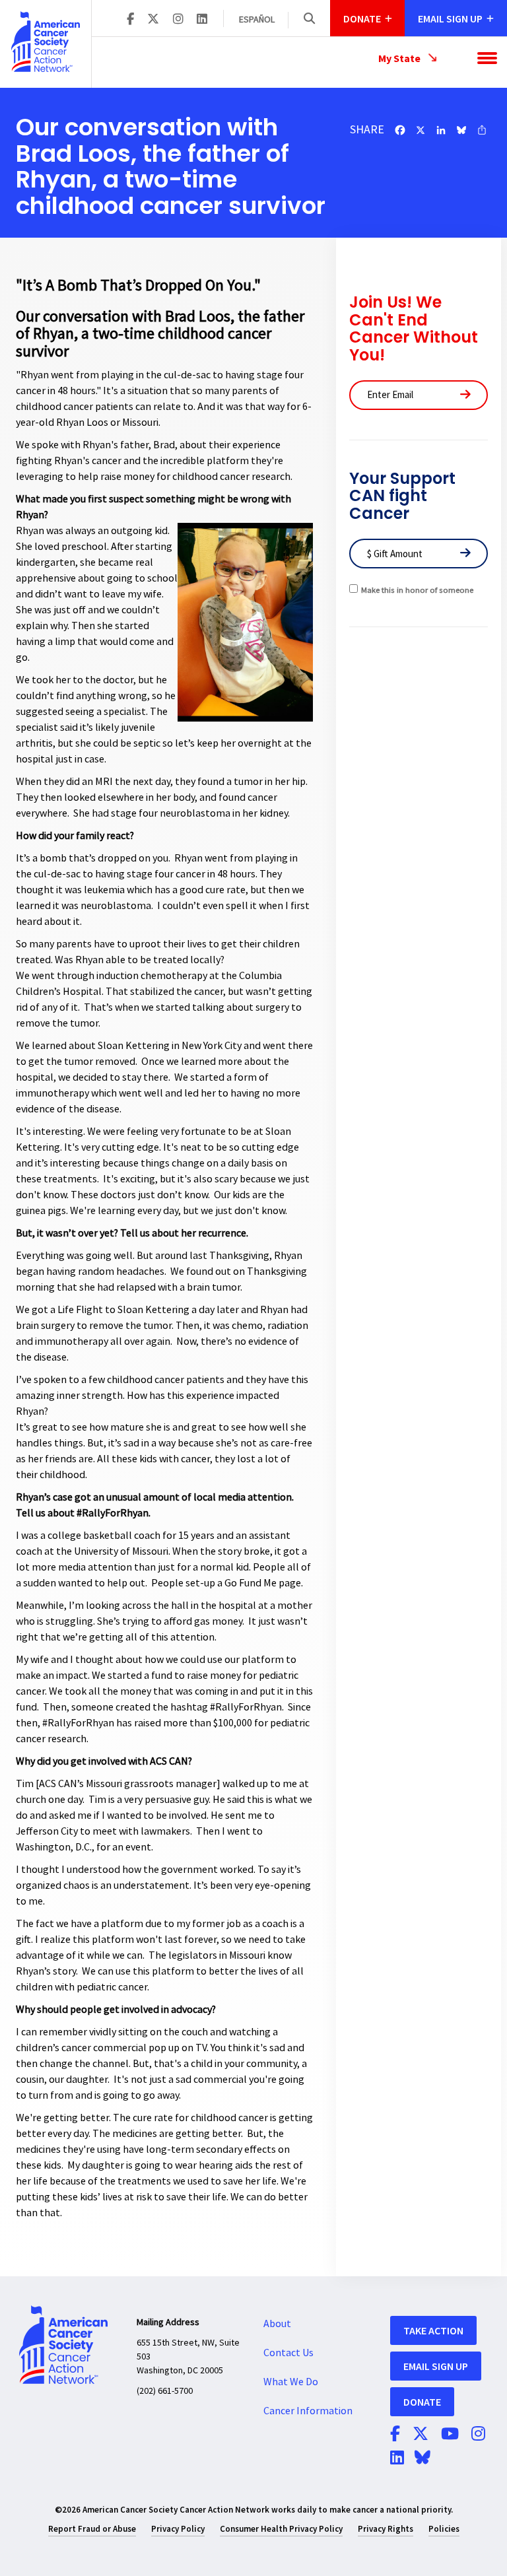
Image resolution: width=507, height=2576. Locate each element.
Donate (422, 2402)
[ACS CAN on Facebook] (130, 20)
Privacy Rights (386, 2529)
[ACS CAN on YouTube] (450, 2435)
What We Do (291, 2382)
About (277, 2324)
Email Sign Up (436, 2366)
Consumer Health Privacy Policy (281, 2529)
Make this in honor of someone (417, 590)
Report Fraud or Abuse (92, 2529)
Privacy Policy (178, 2529)
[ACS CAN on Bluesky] (422, 2458)
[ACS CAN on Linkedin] (202, 20)
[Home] (46, 42)
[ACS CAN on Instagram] (178, 20)
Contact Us (288, 2353)
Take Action (433, 2330)
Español (257, 20)
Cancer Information (308, 2411)
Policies (444, 2529)
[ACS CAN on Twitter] (153, 20)
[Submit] (465, 395)
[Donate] (465, 554)
